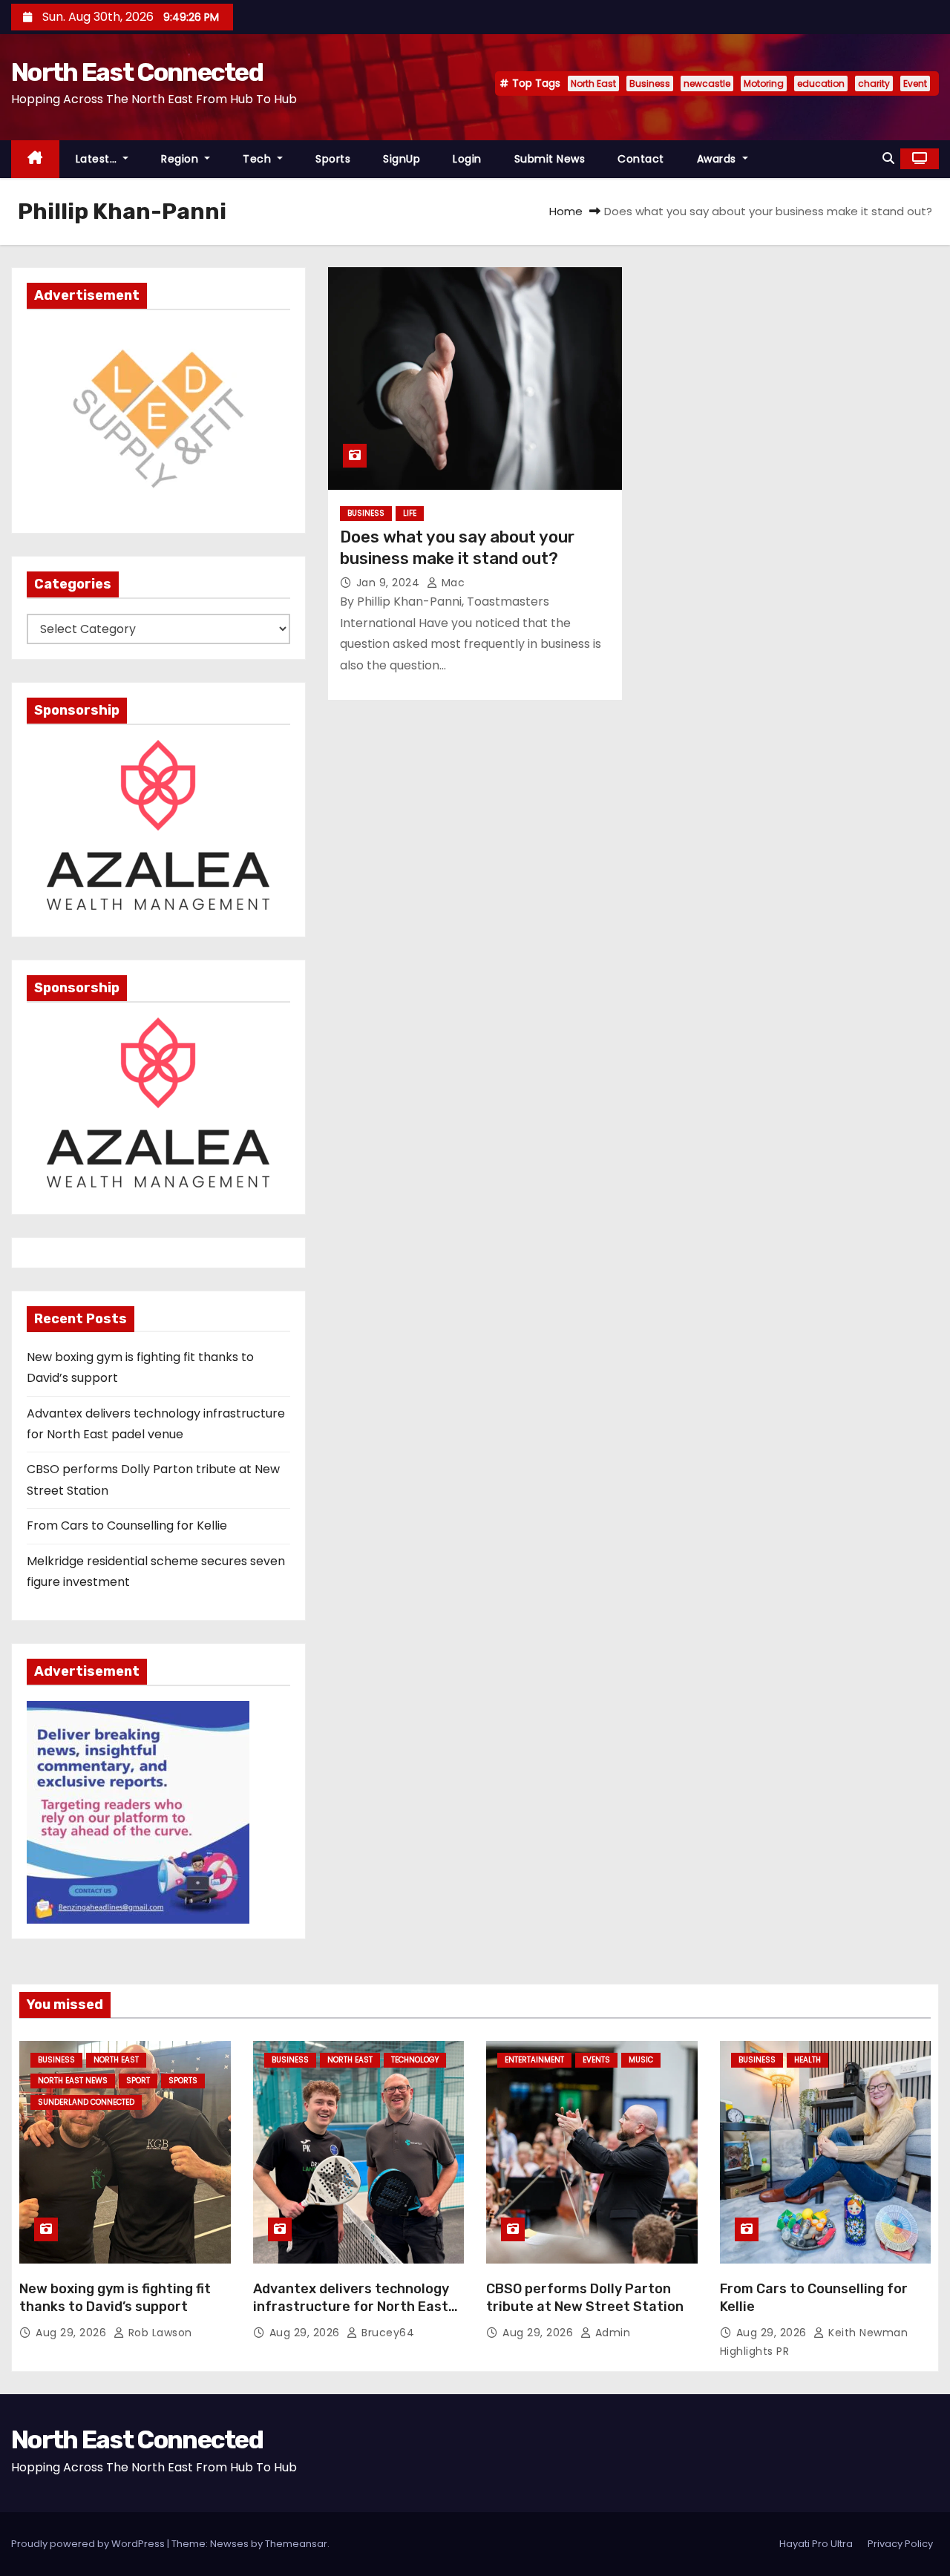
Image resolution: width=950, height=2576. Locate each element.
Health (807, 2060)
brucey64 (386, 2333)
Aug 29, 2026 (73, 2333)
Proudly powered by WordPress (89, 2544)
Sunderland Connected (86, 2102)
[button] (888, 158)
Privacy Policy (900, 2544)
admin (611, 2333)
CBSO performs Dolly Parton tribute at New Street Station (585, 2298)
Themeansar (296, 2544)
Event (915, 83)
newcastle (707, 83)
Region (181, 159)
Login (467, 159)
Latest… (98, 159)
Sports (333, 159)
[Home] (35, 159)
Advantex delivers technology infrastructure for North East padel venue (351, 2307)
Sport (138, 2081)
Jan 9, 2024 (390, 583)
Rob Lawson (158, 2333)
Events (596, 2060)
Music (641, 2060)
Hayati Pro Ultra (816, 2544)
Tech (259, 159)
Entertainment (534, 2060)
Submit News (550, 159)
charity (874, 83)
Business (650, 83)
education (821, 83)
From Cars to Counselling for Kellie (127, 1525)
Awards (718, 159)
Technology (415, 2060)
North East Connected (137, 72)
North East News (73, 2081)
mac (451, 583)
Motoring (764, 83)
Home (566, 211)
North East (593, 83)
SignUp (402, 159)
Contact (641, 159)
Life (410, 513)
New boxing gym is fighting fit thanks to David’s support (115, 2298)
